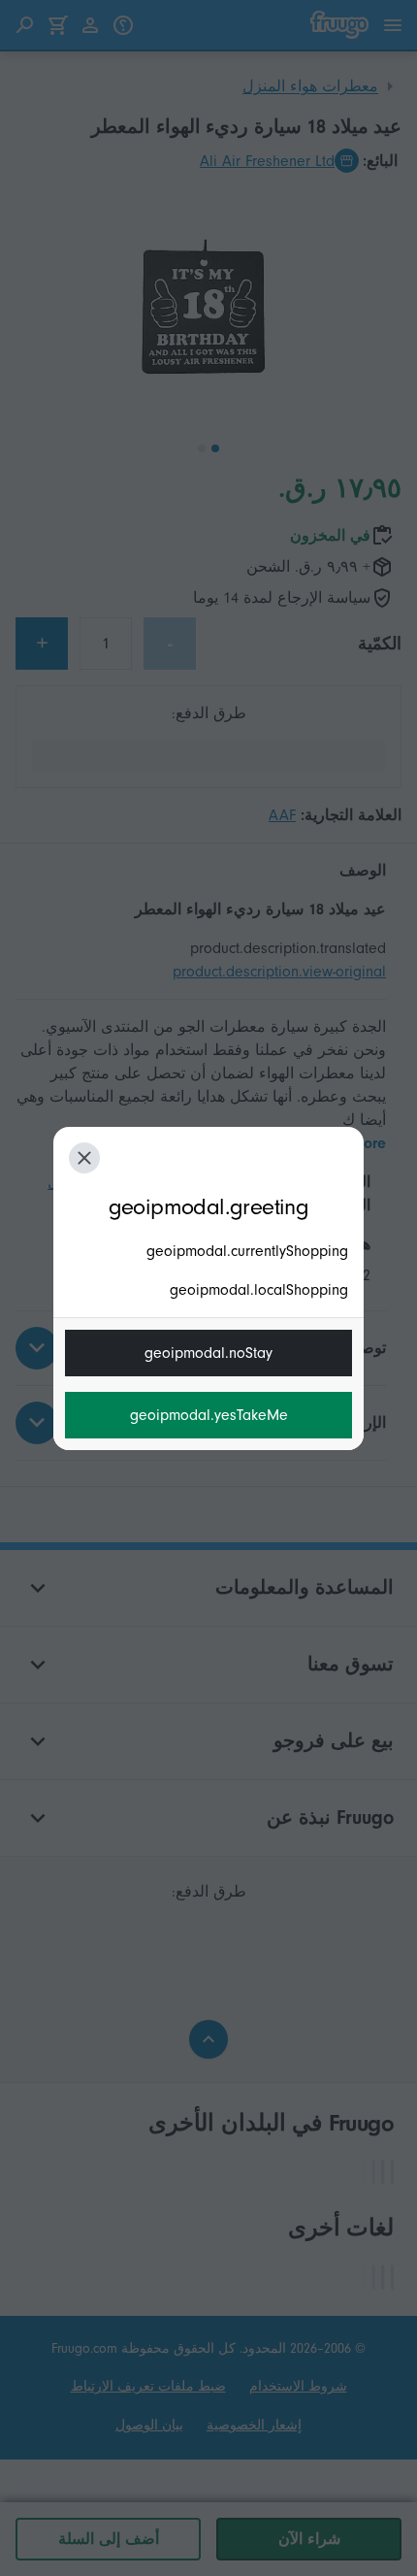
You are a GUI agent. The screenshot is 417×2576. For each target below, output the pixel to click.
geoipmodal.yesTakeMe (209, 1415)
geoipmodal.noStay (208, 1353)
